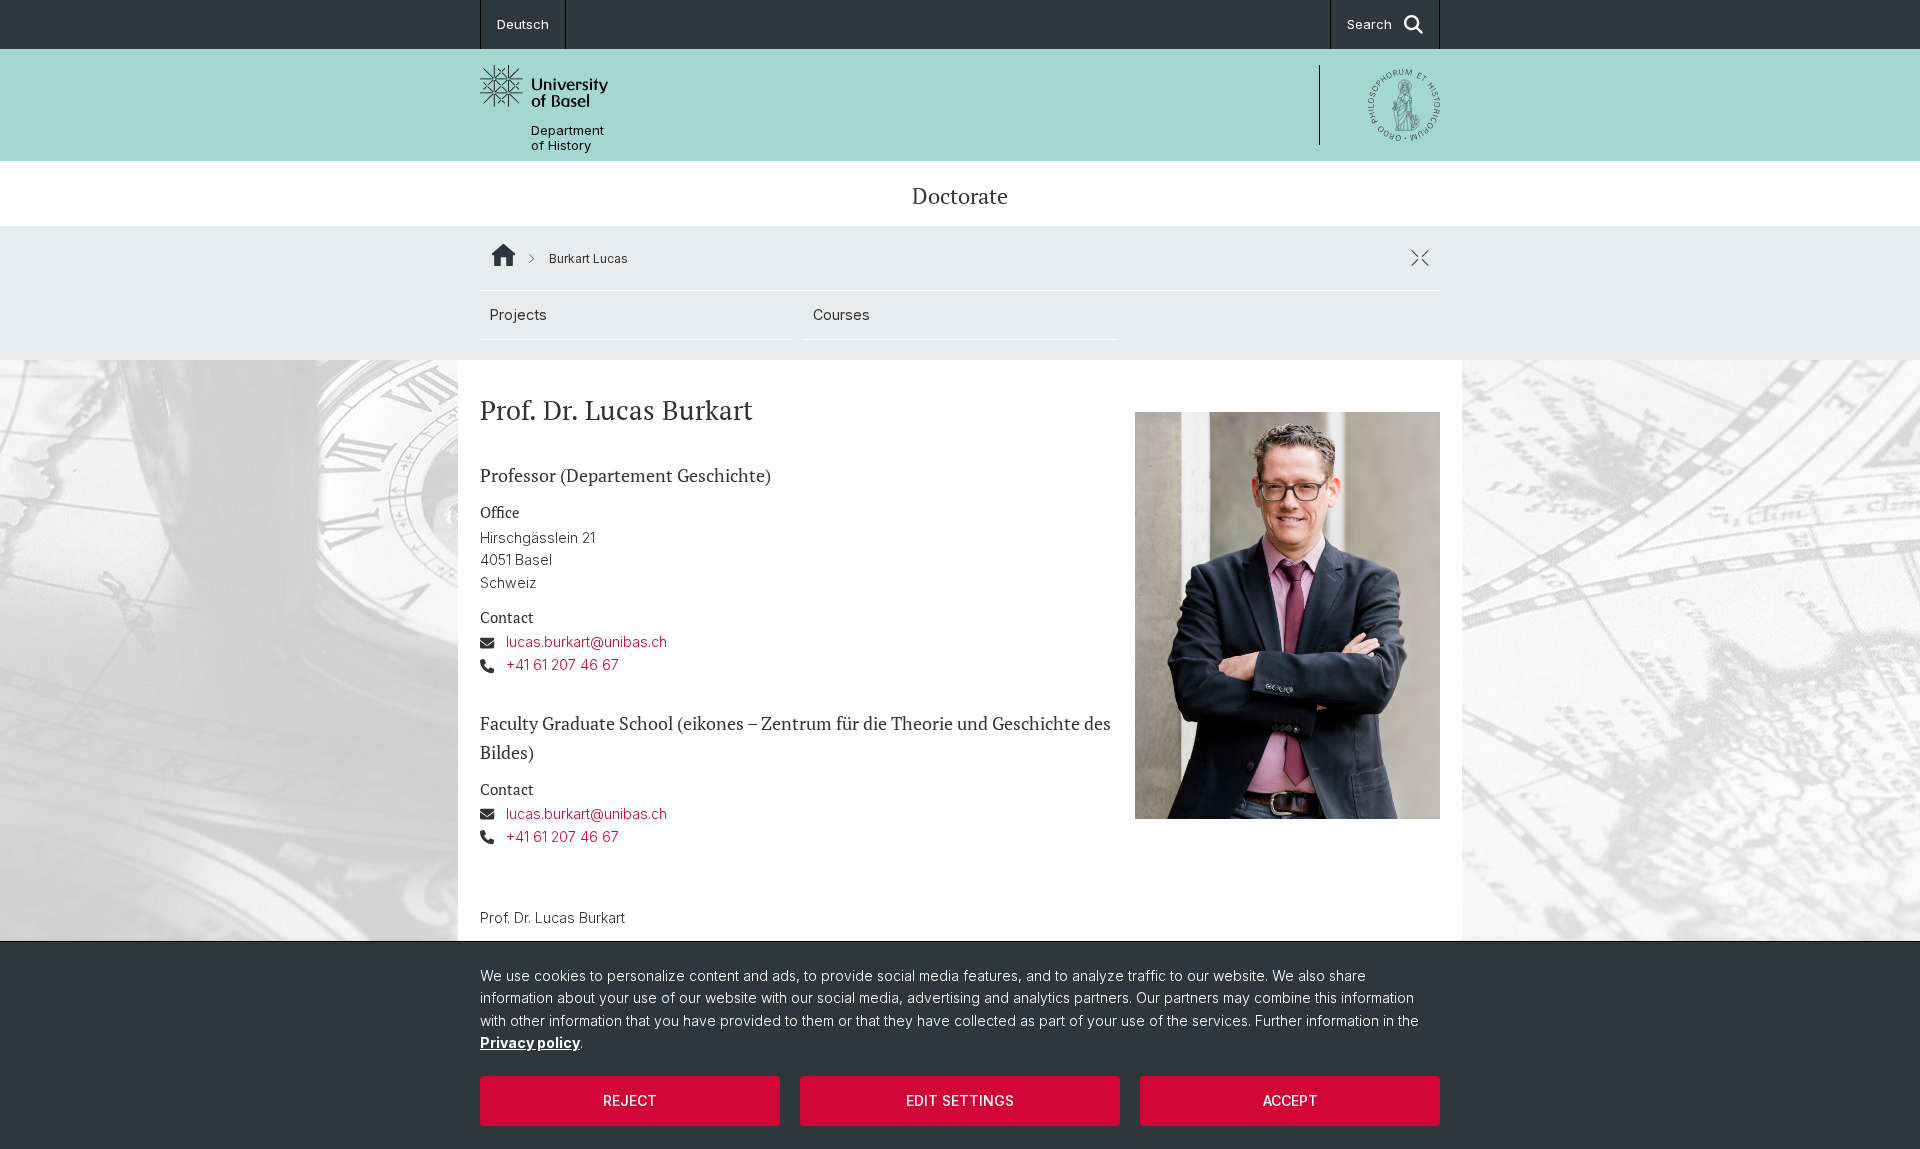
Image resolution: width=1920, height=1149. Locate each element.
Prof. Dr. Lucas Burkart (552, 917)
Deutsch (523, 24)
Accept (1290, 1100)
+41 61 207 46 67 (562, 664)
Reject (630, 1100)
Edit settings (960, 1100)
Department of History (567, 138)
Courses (841, 314)
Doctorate (960, 196)
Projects (518, 314)
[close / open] (1420, 258)
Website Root (503, 255)
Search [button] (1369, 24)
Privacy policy (530, 1042)
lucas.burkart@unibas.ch (586, 641)
